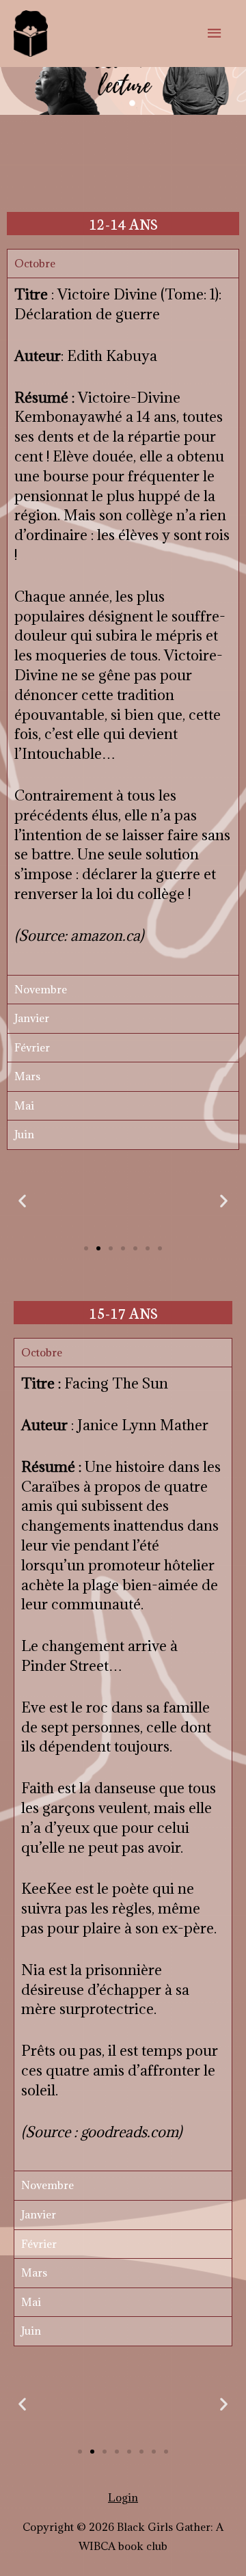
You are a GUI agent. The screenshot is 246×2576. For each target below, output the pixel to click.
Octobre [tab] (35, 263)
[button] (86, 1248)
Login (123, 2497)
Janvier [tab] (32, 1018)
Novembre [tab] (41, 989)
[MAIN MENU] (215, 33)
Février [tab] (32, 1047)
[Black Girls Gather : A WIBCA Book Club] (31, 33)
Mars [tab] (27, 1076)
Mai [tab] (24, 1105)
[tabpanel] (123, 626)
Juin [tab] (24, 1134)
